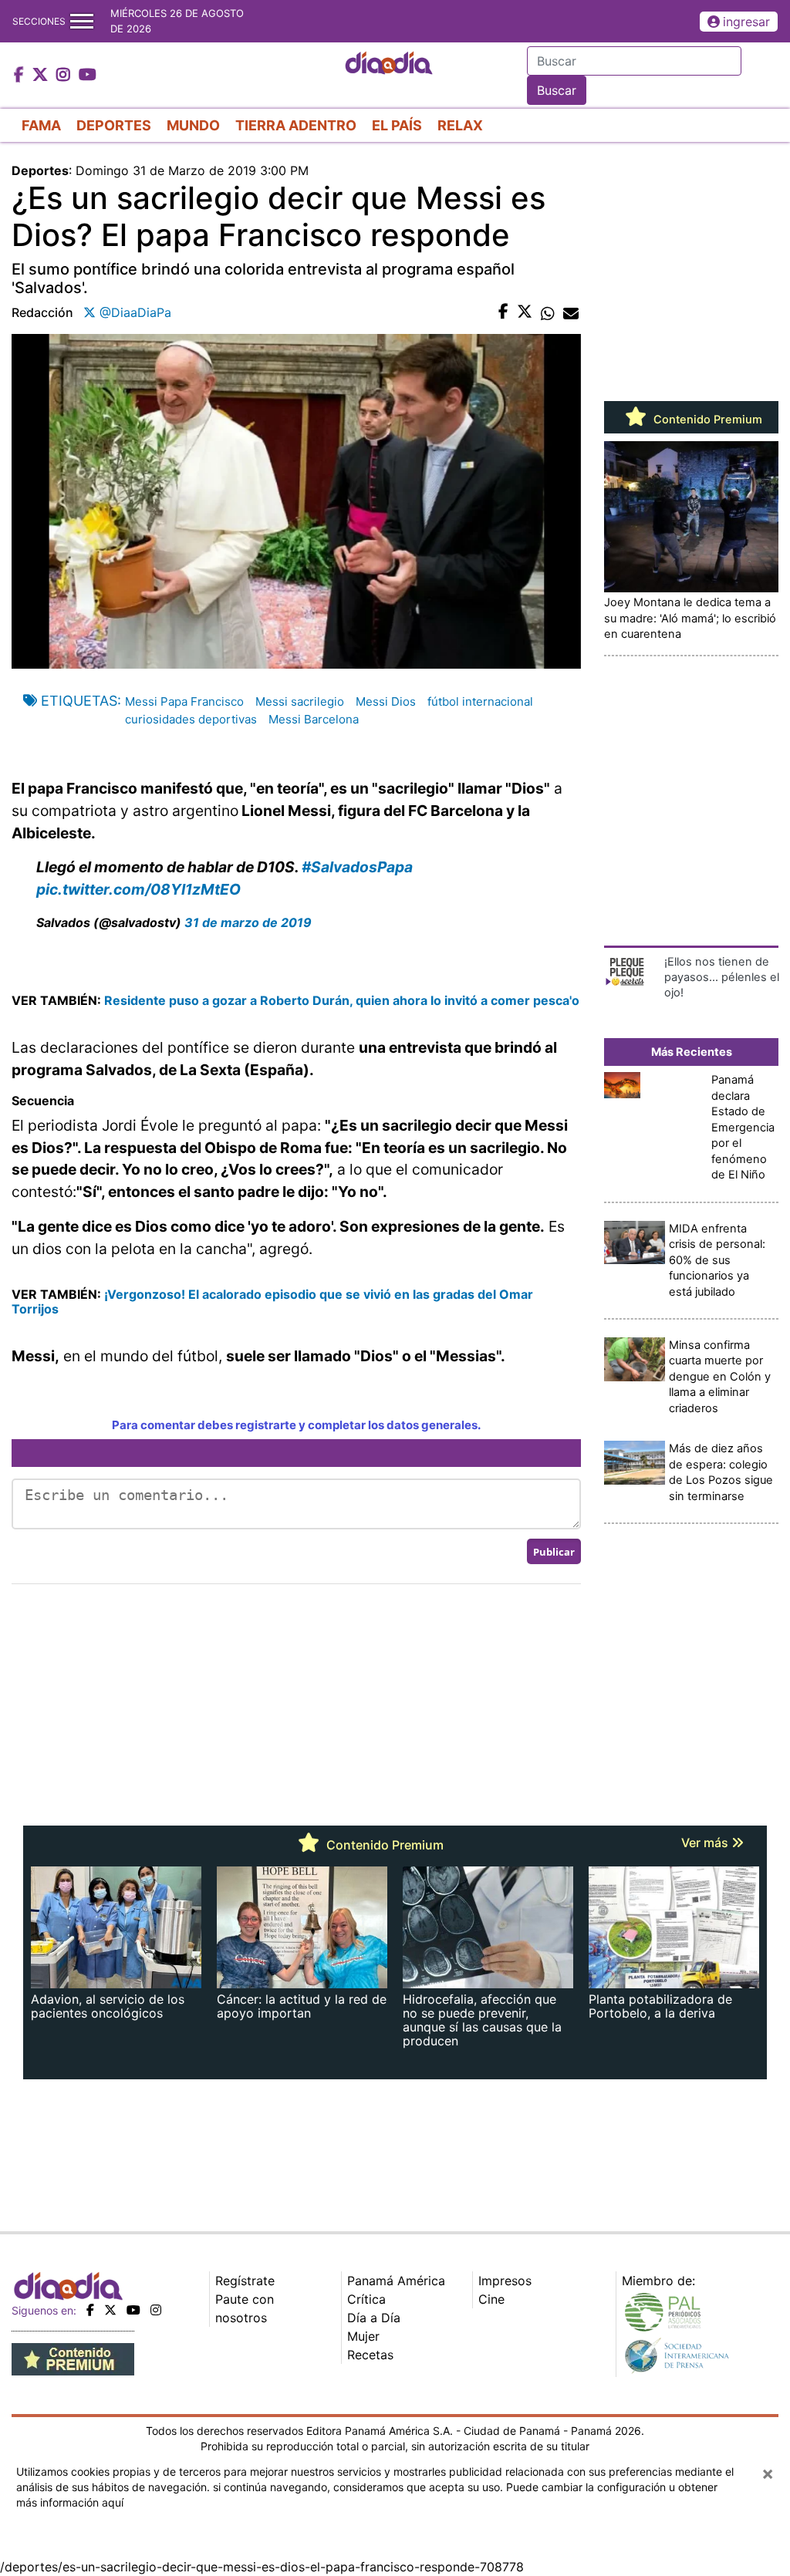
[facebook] (90, 2310)
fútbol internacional (480, 701)
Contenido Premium (706, 420)
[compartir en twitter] (525, 312)
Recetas (370, 2355)
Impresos (505, 2281)
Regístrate (245, 2281)
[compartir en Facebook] (503, 312)
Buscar (557, 90)
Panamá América (396, 2281)
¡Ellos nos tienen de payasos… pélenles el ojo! (722, 978)
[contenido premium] (73, 2359)
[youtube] (133, 2310)
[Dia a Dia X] (42, 76)
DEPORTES (114, 125)
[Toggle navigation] (82, 21)
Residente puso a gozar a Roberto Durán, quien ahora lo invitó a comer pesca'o (342, 1000)
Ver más (706, 1843)
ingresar (746, 22)
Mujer (363, 2336)
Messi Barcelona (314, 719)
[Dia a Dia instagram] (65, 76)
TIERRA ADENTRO (296, 125)
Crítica (366, 2299)
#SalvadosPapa (357, 867)
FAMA (41, 125)
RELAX (460, 125)
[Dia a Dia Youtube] (88, 76)
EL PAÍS (397, 125)
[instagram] (156, 2310)
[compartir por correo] (571, 312)
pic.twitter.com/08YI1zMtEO (138, 889)
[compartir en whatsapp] (548, 312)
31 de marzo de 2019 (248, 922)
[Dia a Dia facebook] (21, 76)
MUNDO (193, 125)
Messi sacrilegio (300, 701)
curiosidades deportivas (191, 719)
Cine (491, 2299)
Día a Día (374, 2318)
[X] (110, 2310)
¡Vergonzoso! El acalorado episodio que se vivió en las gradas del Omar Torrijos (272, 1301)
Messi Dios (386, 701)
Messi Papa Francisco (184, 701)
